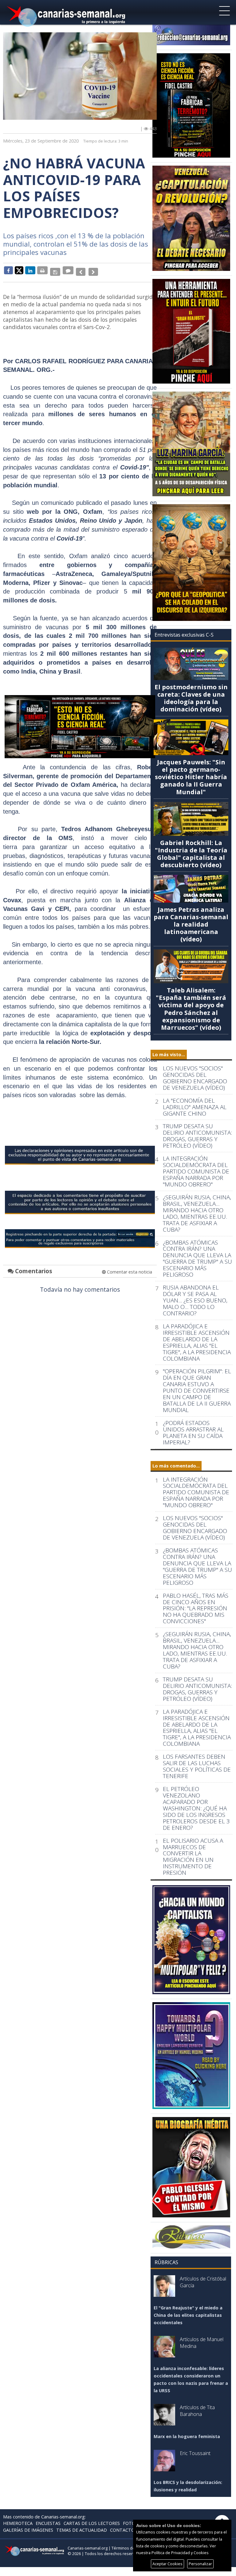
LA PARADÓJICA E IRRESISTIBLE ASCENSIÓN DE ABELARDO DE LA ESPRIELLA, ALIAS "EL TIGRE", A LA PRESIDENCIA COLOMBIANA (197, 1342)
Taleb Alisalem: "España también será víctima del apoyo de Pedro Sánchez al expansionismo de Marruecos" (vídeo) (191, 1009)
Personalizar (200, 2564)
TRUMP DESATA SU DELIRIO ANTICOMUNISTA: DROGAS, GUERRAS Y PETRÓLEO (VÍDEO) (197, 1136)
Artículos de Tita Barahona (197, 2411)
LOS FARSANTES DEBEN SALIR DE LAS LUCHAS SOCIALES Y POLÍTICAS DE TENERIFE (197, 1766)
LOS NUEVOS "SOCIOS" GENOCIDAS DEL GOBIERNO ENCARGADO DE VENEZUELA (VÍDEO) (195, 1078)
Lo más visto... (169, 1055)
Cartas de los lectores (92, 2523)
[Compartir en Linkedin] (30, 270)
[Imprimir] (42, 270)
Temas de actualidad (82, 2530)
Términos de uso (127, 2548)
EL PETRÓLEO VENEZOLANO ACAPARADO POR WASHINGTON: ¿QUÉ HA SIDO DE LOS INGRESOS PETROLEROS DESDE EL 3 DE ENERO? (196, 1808)
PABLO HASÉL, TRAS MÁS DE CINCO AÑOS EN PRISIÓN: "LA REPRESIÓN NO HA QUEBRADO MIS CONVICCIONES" (196, 1609)
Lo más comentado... (176, 1466)
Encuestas (48, 2523)
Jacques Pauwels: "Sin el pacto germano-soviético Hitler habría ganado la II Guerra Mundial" (191, 777)
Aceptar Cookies (167, 2564)
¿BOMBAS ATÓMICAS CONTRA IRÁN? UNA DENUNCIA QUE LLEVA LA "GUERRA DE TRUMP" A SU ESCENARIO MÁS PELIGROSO (197, 1259)
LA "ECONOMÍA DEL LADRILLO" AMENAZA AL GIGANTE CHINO (195, 1107)
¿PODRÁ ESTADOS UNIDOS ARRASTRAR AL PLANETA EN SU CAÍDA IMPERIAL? (193, 1433)
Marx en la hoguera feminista (187, 2436)
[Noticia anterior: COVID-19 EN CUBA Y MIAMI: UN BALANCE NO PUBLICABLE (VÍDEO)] (79, 270)
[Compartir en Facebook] (8, 270)
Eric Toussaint (195, 2453)
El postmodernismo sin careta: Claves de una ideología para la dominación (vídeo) (191, 698)
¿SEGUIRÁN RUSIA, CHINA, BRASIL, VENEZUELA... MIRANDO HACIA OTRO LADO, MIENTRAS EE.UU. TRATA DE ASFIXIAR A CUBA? (197, 1214)
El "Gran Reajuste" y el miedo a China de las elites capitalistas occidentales (188, 2315)
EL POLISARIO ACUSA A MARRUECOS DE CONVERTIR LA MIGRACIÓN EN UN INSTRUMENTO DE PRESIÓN (193, 1857)
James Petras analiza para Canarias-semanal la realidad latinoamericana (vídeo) (191, 924)
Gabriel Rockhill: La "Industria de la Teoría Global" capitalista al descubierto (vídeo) (191, 854)
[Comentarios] (67, 270)
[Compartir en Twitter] (19, 270)
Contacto (122, 2530)
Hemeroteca (18, 2523)
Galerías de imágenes (28, 2530)
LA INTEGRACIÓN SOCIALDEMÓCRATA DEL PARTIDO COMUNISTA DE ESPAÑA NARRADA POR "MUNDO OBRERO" (196, 1171)
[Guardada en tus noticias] (55, 270)
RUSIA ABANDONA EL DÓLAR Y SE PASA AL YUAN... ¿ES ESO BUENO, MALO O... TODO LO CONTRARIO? (195, 1300)
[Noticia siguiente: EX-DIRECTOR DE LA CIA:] (90, 270)
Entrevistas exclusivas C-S (184, 635)
